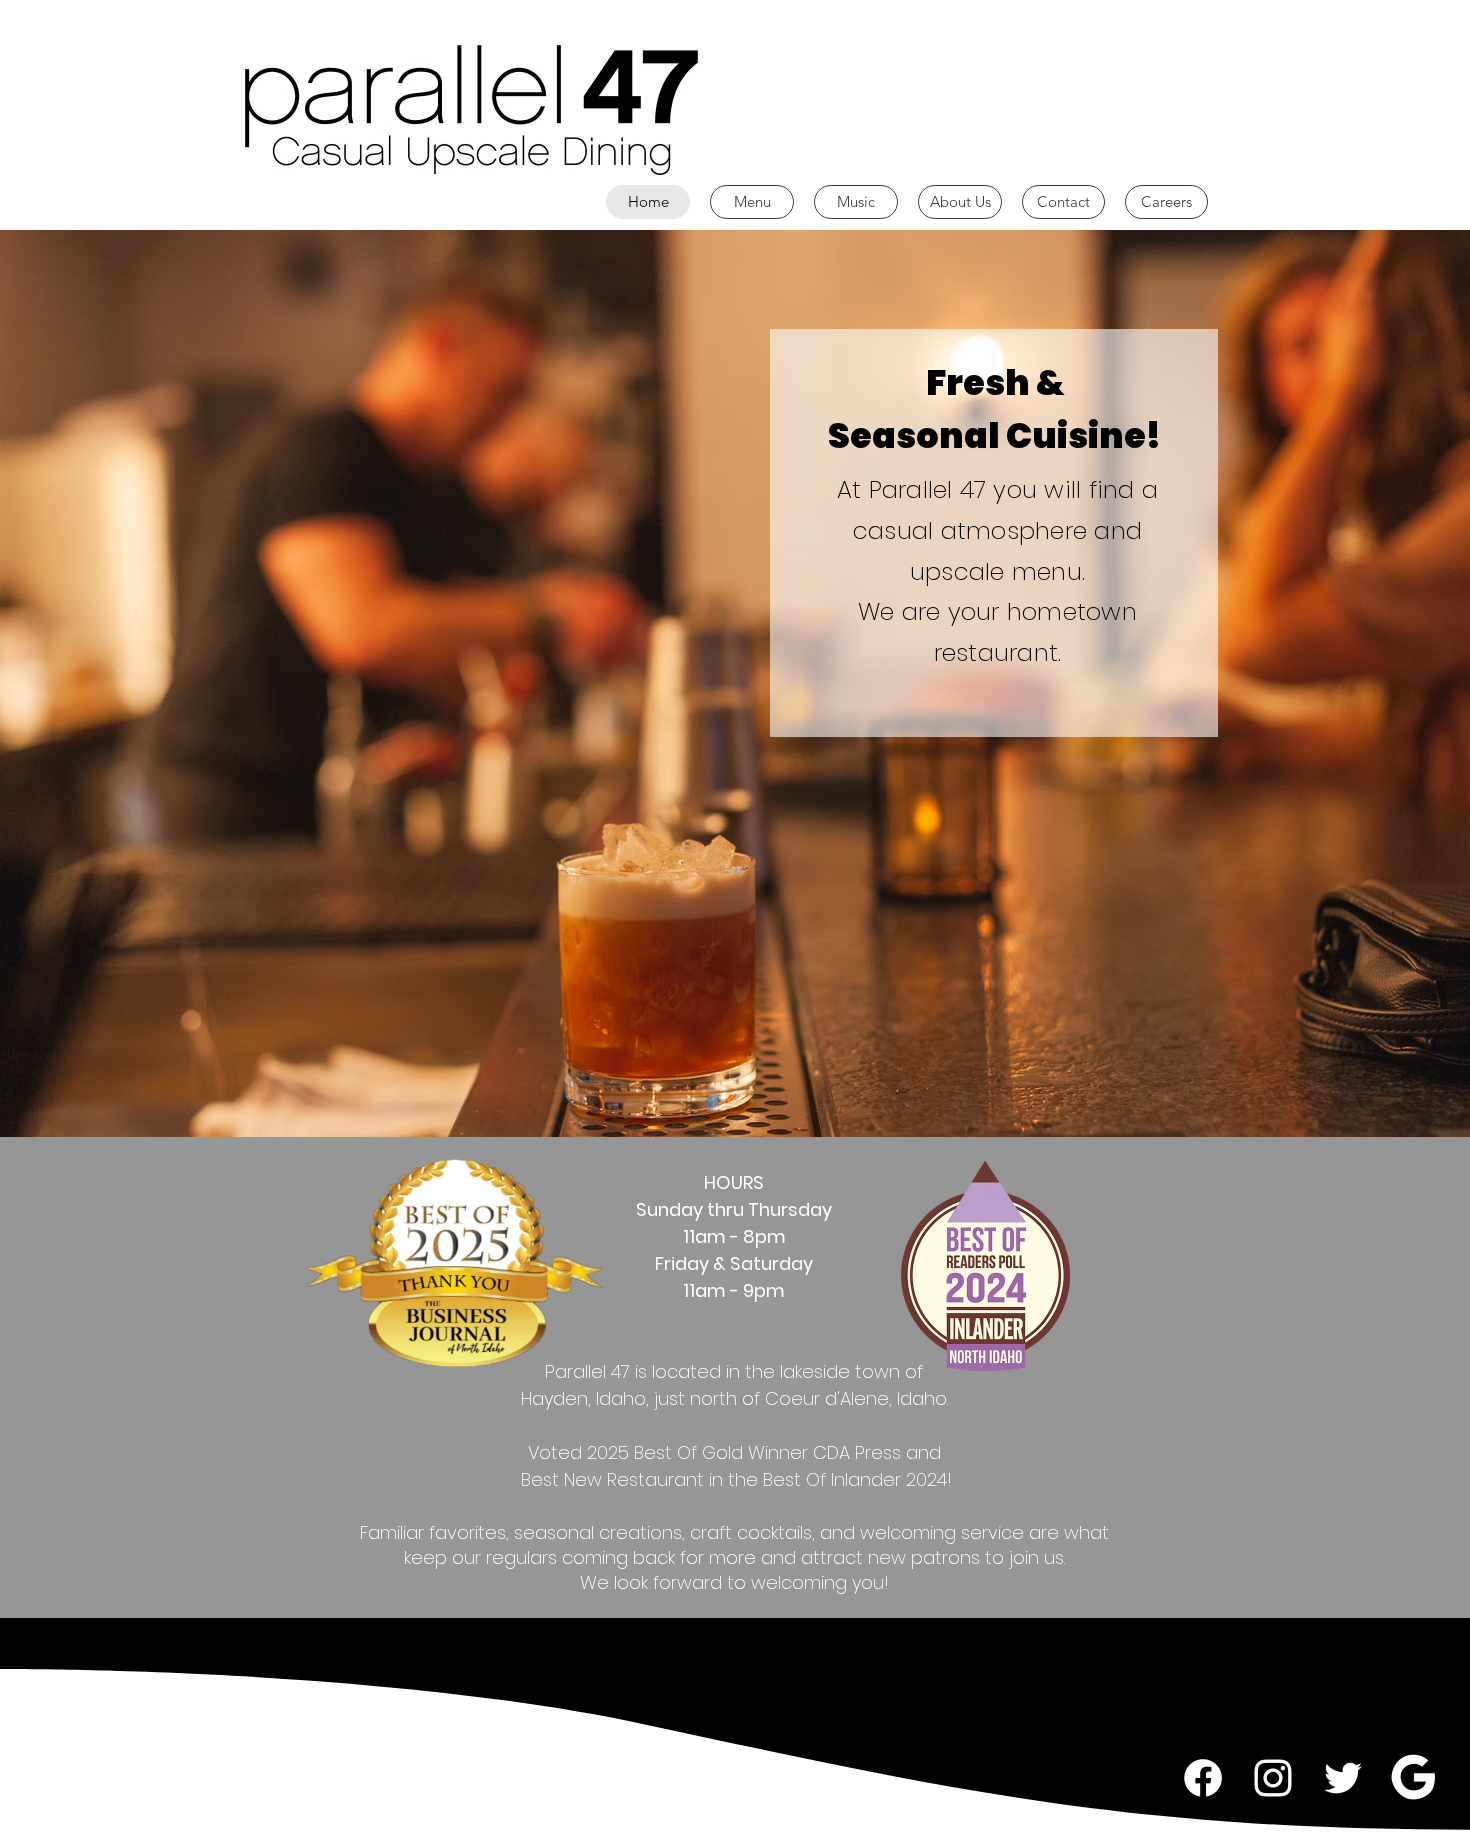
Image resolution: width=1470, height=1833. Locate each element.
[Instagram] (1273, 1778)
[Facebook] (1203, 1778)
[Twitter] (1343, 1778)
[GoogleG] (1413, 1778)
